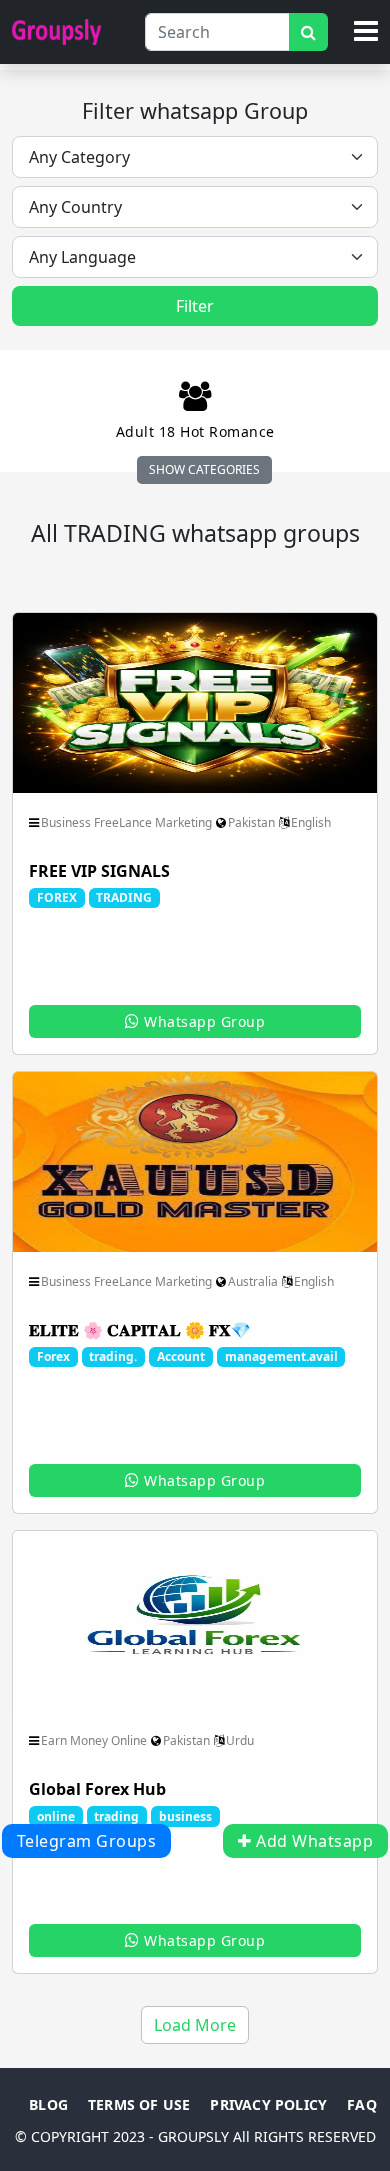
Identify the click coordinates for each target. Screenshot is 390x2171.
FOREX (57, 897)
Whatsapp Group (203, 1021)
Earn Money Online (94, 1740)
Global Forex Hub (97, 1789)
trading (116, 1816)
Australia (253, 1281)
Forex (53, 1356)
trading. (113, 1356)
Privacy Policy (268, 2104)
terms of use (139, 2104)
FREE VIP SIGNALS (99, 871)
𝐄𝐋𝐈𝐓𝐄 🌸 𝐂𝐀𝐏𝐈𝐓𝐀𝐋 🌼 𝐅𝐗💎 (140, 1330)
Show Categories (204, 469)
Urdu (240, 1740)
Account (181, 1356)
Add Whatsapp (313, 1841)
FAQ (362, 2104)
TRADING (124, 897)
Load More (195, 2025)
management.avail (281, 1356)
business (185, 1816)
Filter (195, 306)
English (311, 822)
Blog (48, 2104)
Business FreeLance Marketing (126, 822)
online (56, 1816)
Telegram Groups (87, 1841)
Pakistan (251, 822)
